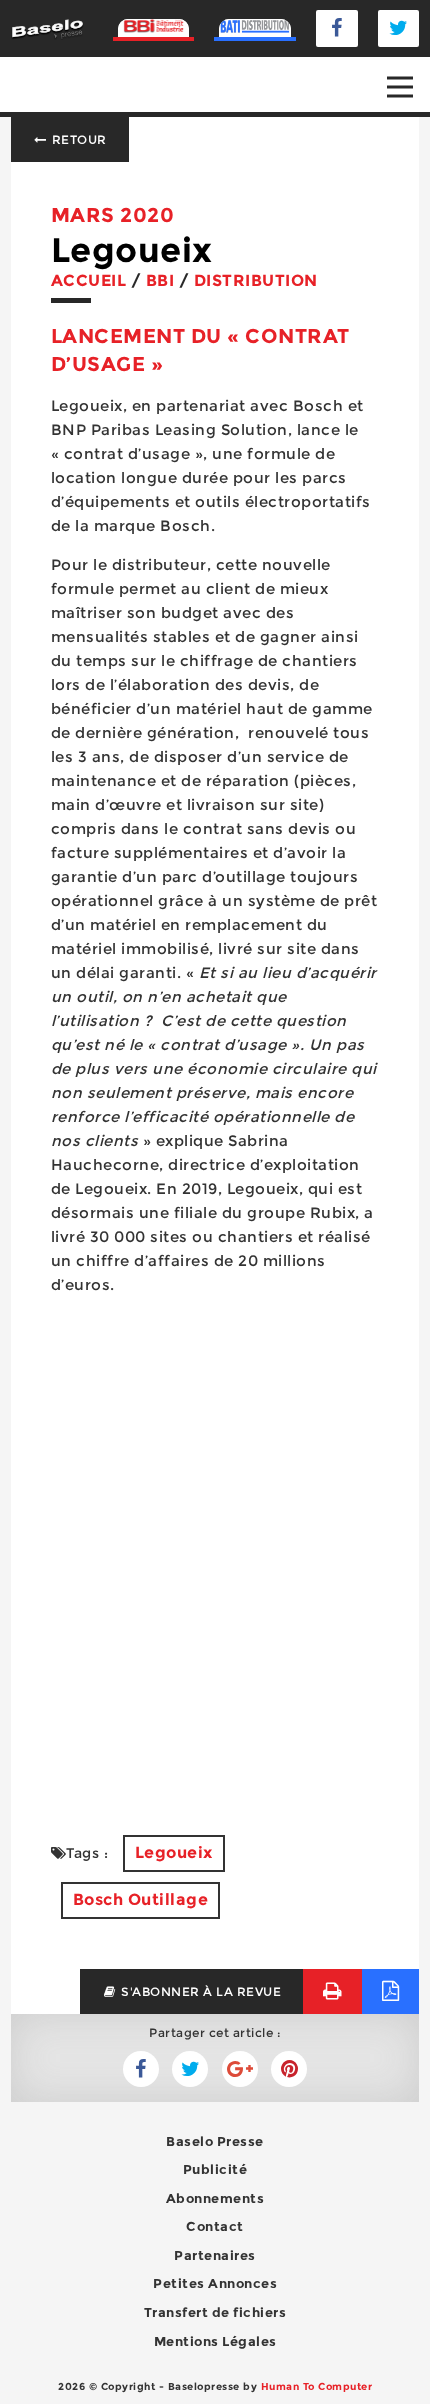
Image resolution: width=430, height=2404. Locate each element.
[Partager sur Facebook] (190, 2069)
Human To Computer (317, 2386)
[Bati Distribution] (255, 28)
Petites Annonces (215, 2283)
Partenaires (215, 2255)
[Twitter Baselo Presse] (399, 28)
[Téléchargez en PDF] (390, 1991)
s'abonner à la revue (200, 1991)
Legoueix (174, 1852)
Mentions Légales (215, 2341)
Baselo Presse (215, 2141)
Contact (215, 2226)
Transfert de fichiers (215, 2312)
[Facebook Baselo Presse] (337, 28)
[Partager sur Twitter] (141, 2069)
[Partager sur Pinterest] (289, 2069)
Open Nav (400, 87)
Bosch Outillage (141, 1899)
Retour (77, 139)
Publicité (215, 2169)
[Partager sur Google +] (240, 2069)
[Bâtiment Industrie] (154, 28)
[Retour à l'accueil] (47, 27)
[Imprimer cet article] (332, 1991)
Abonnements (215, 2198)
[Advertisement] (215, 1573)
